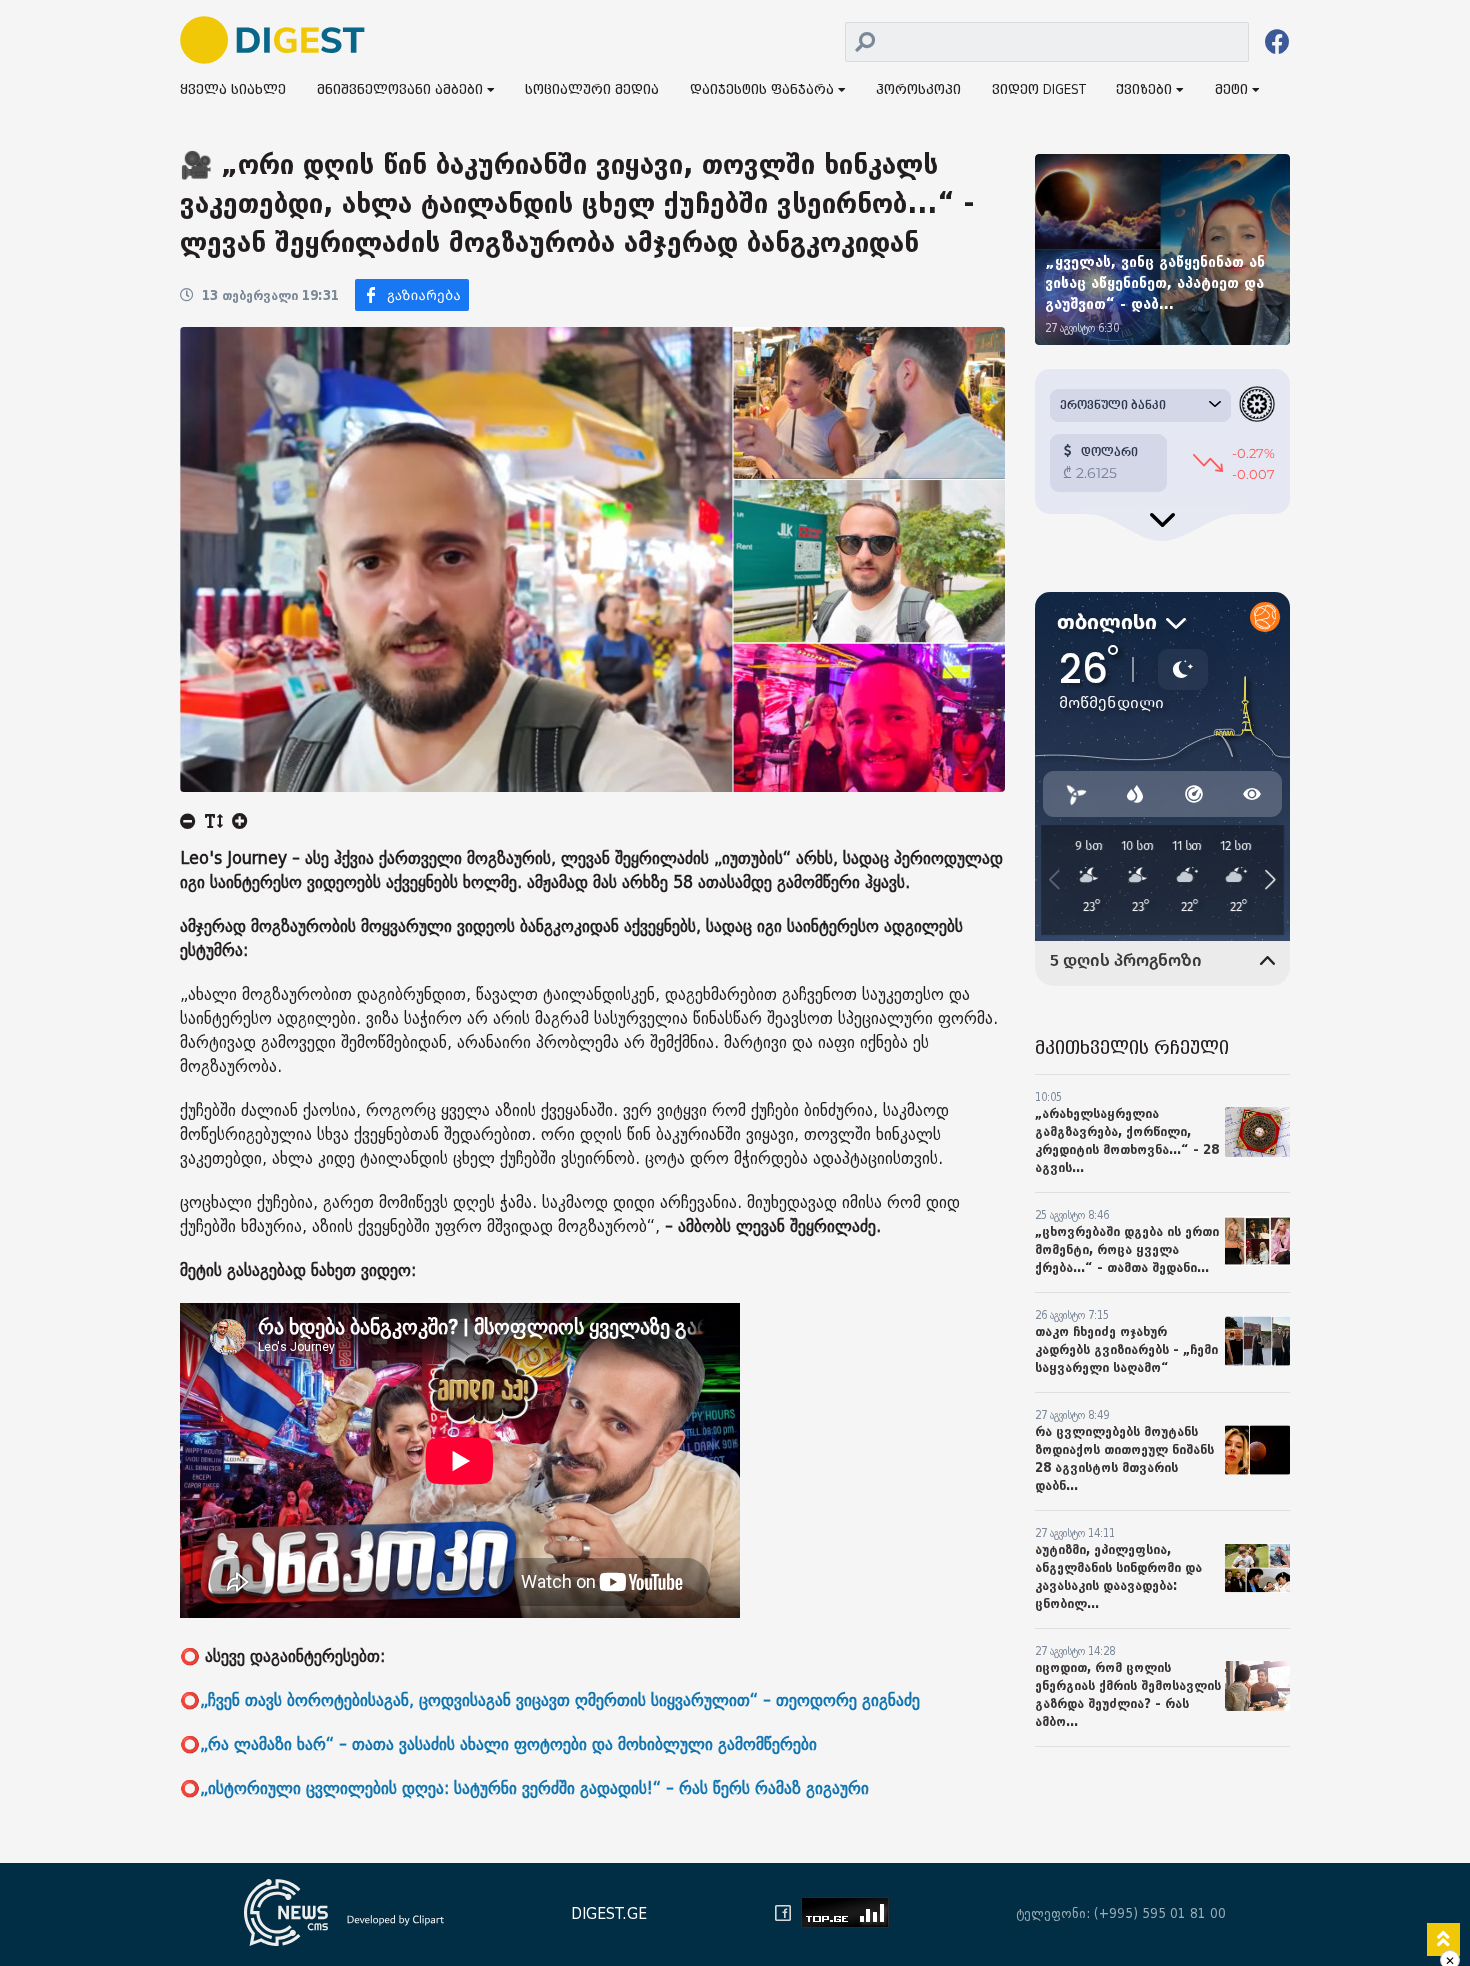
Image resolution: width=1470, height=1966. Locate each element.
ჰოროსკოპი (918, 90)
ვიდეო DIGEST (1039, 90)
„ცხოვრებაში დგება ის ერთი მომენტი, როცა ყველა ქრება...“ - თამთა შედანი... (1127, 1249)
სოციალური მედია (592, 90)
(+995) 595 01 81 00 (1160, 1913)
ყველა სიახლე (233, 90)
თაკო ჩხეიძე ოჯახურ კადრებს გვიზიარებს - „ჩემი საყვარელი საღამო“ (1126, 1349)
